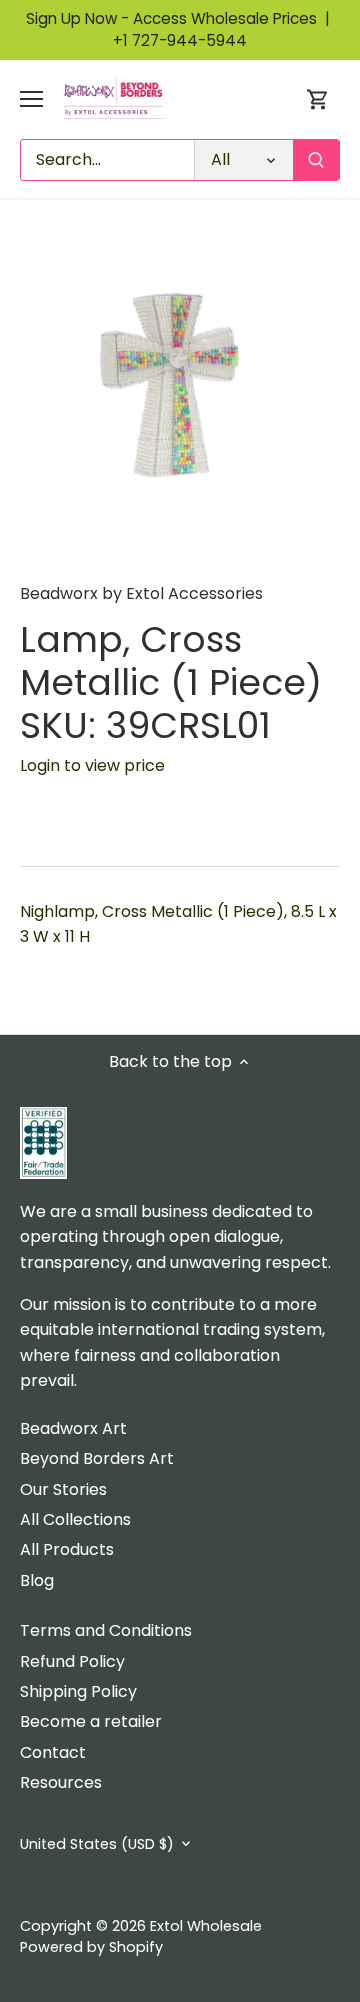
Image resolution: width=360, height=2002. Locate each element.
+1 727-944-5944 (180, 40)
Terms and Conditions (106, 1630)
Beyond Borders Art (97, 1458)
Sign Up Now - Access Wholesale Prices (180, 18)
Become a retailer (91, 1721)
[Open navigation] (31, 99)
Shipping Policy (78, 1691)
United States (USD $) (97, 1844)
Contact (53, 1752)
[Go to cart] (318, 99)
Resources (61, 1782)
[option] (180, 398)
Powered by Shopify (91, 1947)
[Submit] (316, 160)
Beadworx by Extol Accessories (141, 593)
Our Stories (63, 1489)
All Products (67, 1549)
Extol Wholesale (206, 1926)
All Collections (75, 1519)
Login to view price (92, 765)
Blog (37, 1580)
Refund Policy (72, 1661)
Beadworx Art (73, 1428)
